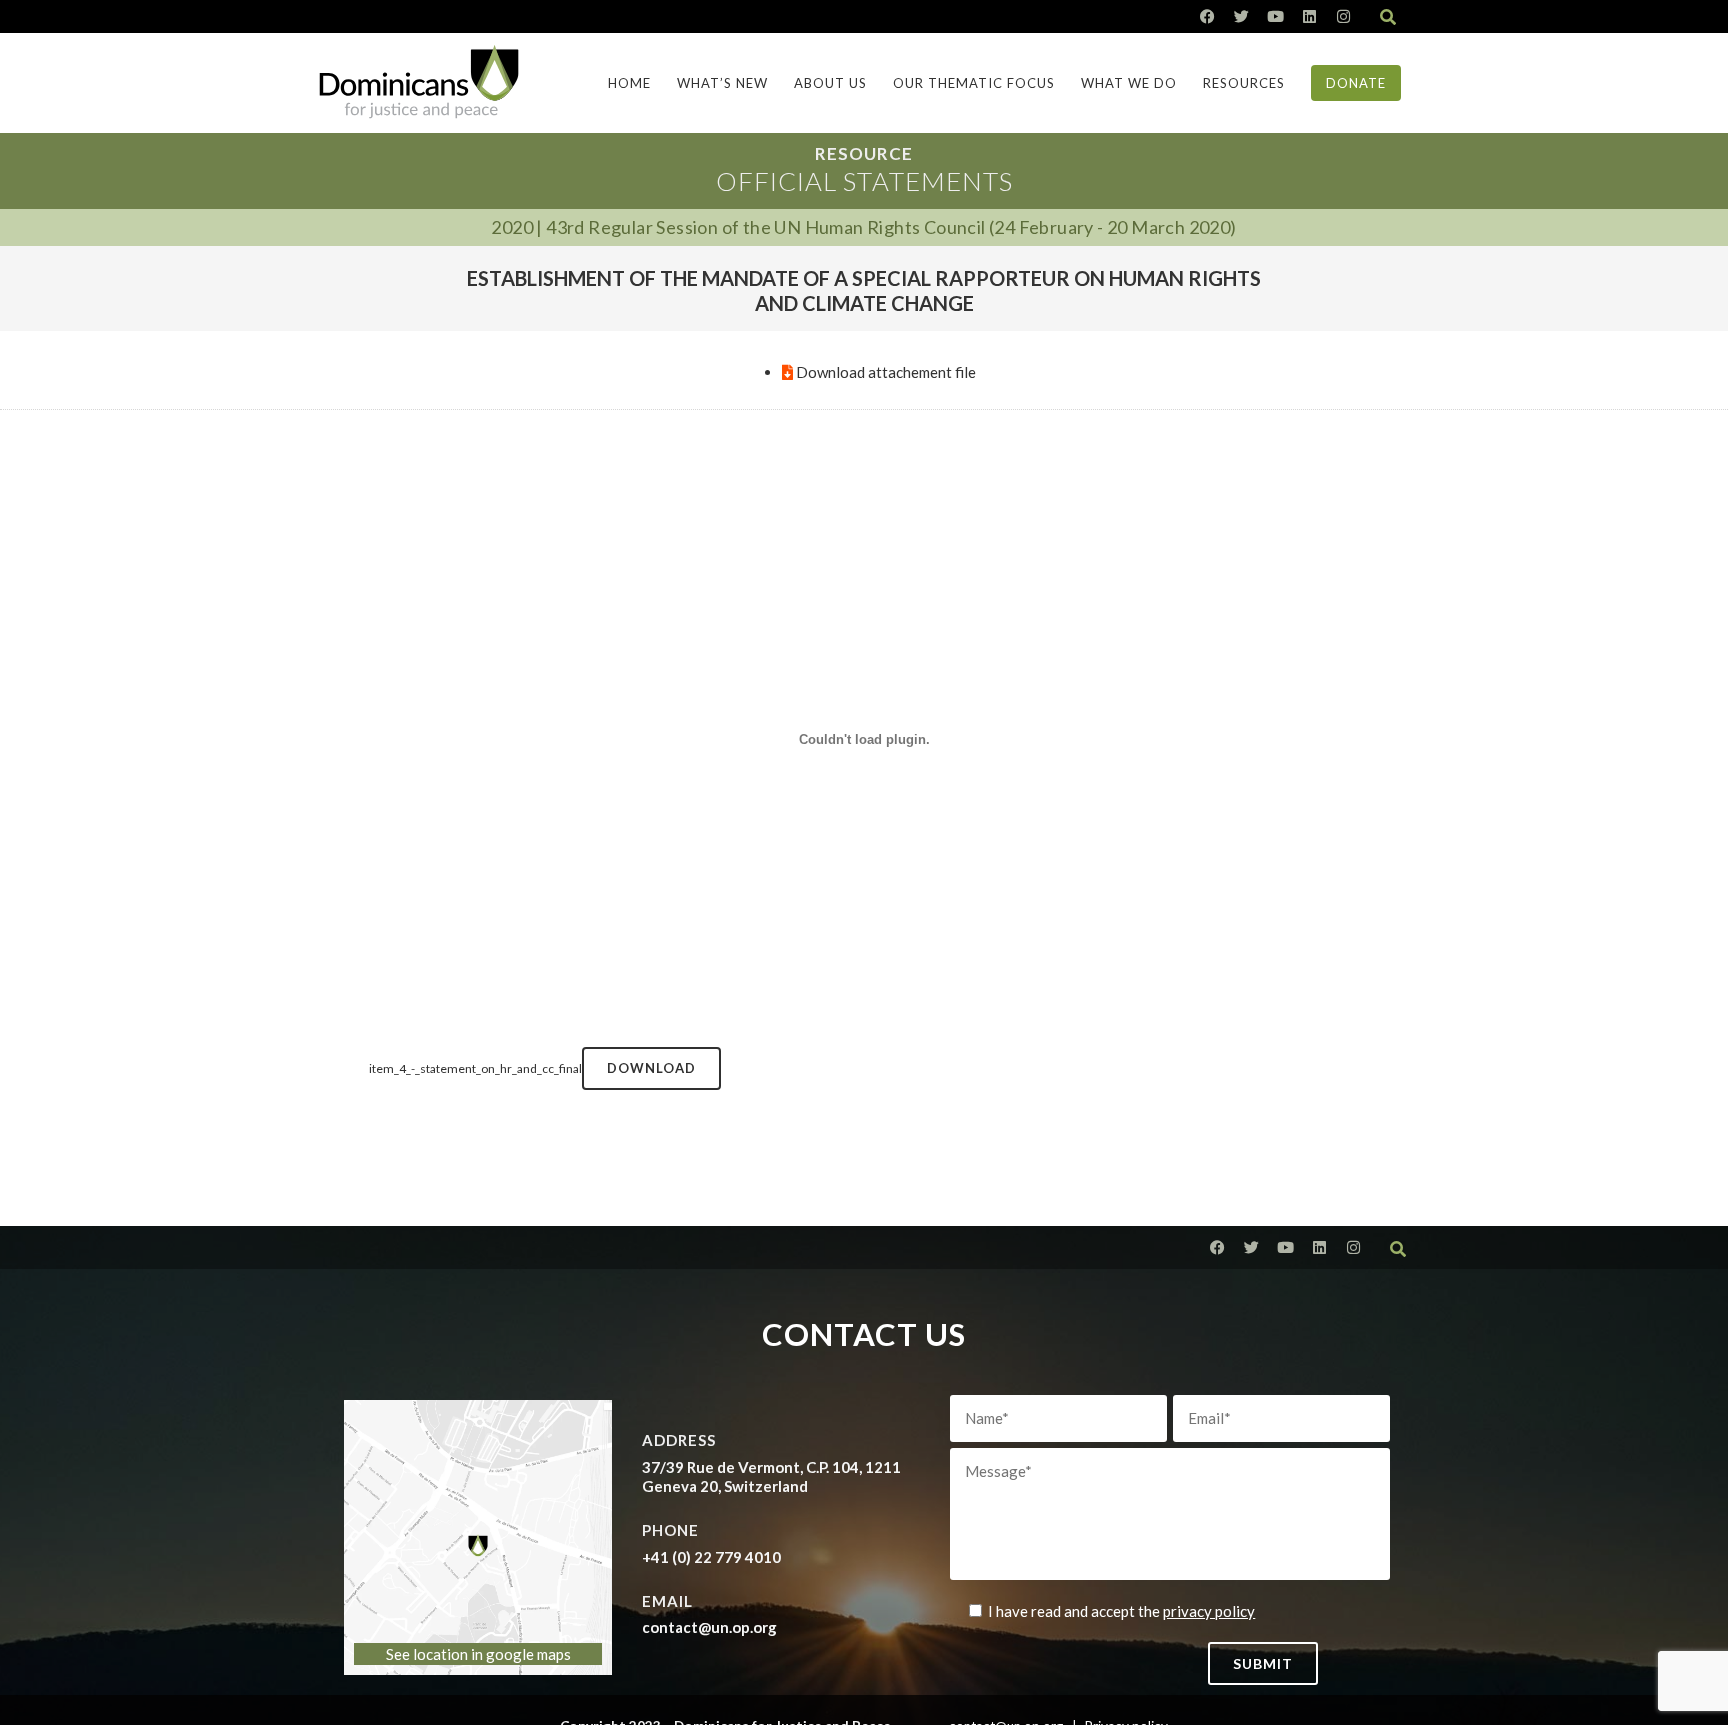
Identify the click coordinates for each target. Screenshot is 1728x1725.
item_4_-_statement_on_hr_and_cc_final (475, 1068)
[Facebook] (1207, 16)
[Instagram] (1343, 16)
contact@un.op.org (709, 1627)
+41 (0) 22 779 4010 (711, 1557)
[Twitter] (1241, 16)
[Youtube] (1275, 16)
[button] (1388, 17)
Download (651, 1068)
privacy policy (1209, 1611)
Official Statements (864, 181)
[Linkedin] (1309, 16)
